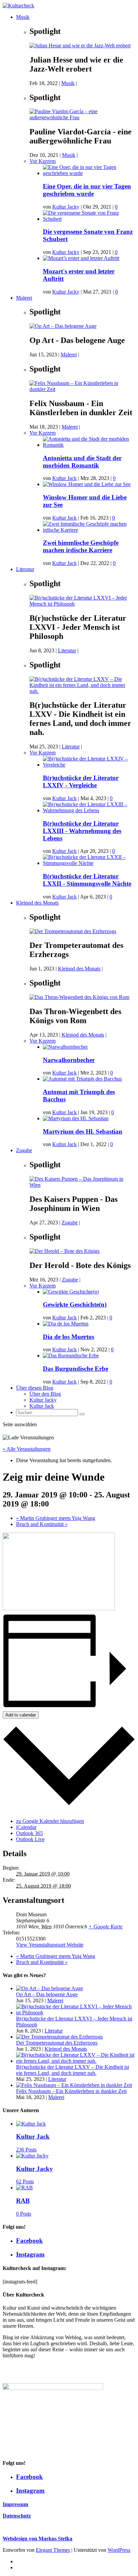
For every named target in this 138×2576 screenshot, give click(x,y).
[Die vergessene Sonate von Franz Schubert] (89, 219)
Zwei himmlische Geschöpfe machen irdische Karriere (81, 546)
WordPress (119, 2550)
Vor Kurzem (43, 161)
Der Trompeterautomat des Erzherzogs (57, 2043)
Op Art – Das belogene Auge (47, 1994)
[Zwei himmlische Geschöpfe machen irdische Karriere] (89, 530)
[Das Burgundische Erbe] (71, 1356)
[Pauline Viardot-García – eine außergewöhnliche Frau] (82, 117)
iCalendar (26, 1827)
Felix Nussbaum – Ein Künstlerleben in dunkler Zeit (71, 2091)
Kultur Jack (64, 478)
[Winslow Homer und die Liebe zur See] (87, 484)
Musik (23, 17)
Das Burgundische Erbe (76, 1369)
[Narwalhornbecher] (65, 1047)
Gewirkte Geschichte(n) (75, 1304)
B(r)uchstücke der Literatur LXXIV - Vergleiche (81, 781)
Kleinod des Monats (37, 903)
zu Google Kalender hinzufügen (50, 1821)
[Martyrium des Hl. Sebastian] (76, 1118)
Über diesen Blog (35, 1388)
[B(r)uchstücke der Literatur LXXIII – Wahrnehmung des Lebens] (89, 810)
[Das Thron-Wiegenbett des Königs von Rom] (79, 997)
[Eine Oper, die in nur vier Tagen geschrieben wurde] (89, 173)
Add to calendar (21, 1715)
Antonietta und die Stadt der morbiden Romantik (82, 462)
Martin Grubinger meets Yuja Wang (56, 1518)
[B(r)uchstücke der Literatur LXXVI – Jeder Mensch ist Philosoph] (82, 604)
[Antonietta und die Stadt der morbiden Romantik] (89, 445)
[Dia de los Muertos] (66, 1324)
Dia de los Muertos (68, 1337)
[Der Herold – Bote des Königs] (64, 1251)
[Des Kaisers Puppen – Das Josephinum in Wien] (82, 1185)
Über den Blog (45, 1394)
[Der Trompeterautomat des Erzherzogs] (73, 931)
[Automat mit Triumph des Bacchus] (82, 1079)
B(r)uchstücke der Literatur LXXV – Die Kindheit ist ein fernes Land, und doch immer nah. (73, 2070)
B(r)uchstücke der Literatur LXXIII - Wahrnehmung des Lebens (82, 831)
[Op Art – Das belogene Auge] (63, 326)
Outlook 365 (29, 1833)
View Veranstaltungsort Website (50, 1945)
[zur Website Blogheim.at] (8, 2373)
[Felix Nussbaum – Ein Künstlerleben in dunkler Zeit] (82, 389)
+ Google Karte (106, 1927)
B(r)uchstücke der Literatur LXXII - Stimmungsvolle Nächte (87, 880)
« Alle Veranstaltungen (27, 1449)
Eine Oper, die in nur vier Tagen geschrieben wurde (87, 190)
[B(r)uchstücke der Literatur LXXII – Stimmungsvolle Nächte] (89, 863)
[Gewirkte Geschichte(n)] (71, 1292)
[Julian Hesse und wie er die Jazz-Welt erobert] (80, 46)
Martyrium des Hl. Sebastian (83, 1131)
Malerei (24, 298)
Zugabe (24, 1150)
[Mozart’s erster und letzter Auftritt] (81, 258)
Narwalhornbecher (69, 1060)
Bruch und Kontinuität (42, 1524)
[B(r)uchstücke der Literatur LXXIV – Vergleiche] (89, 765)
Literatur (25, 569)
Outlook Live (30, 1839)
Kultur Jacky (66, 207)
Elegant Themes (53, 2550)
